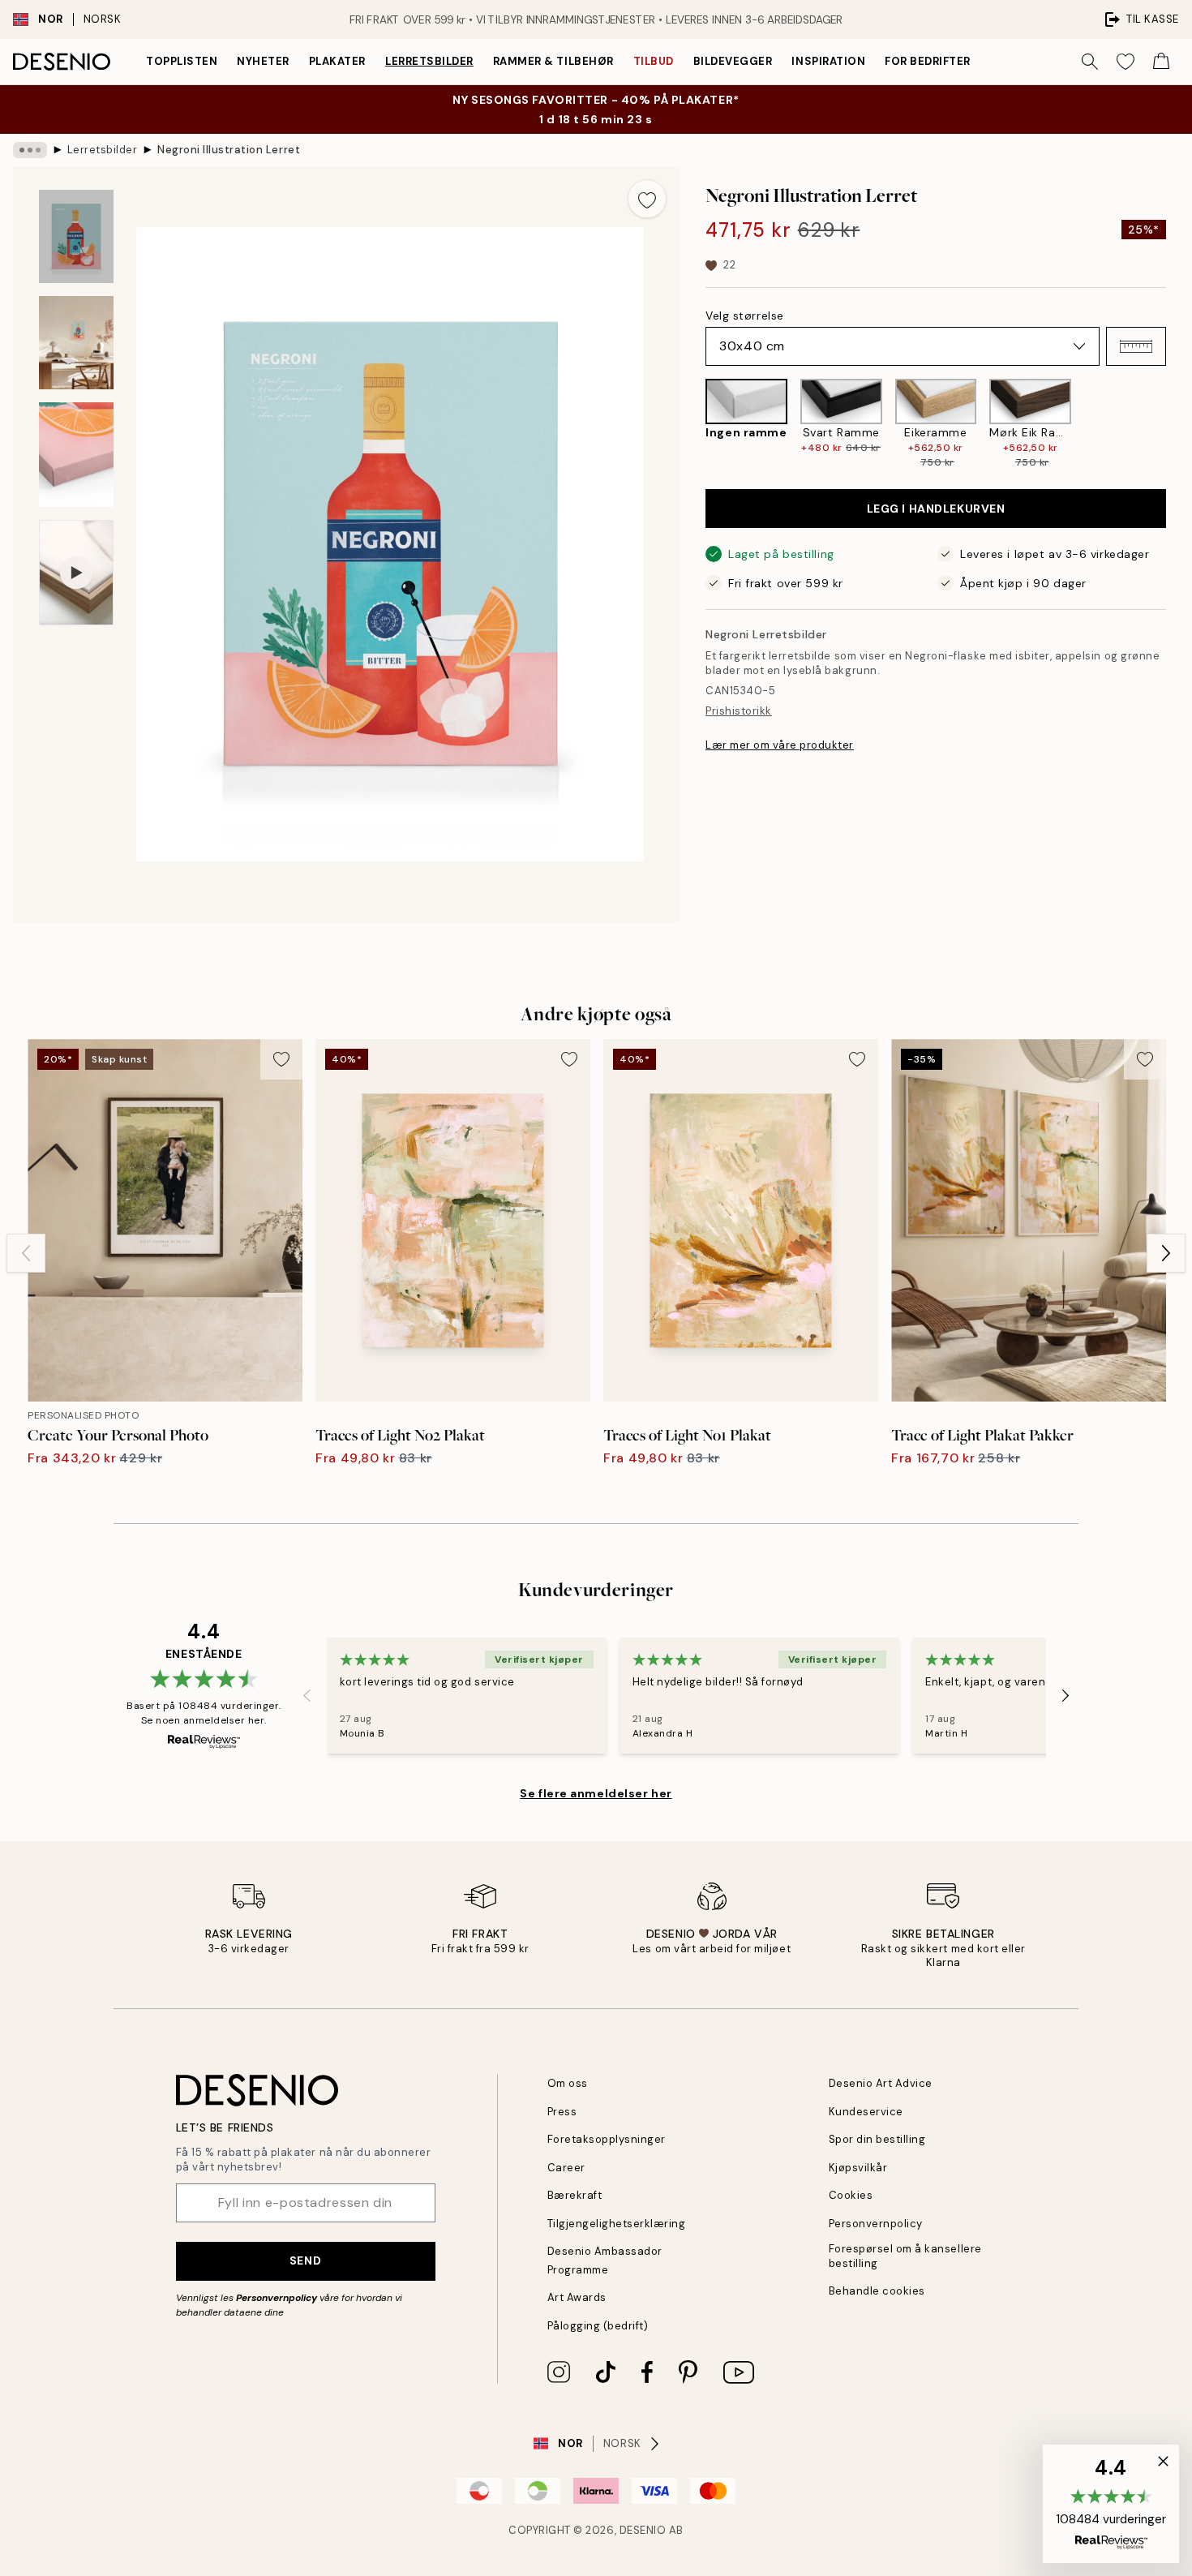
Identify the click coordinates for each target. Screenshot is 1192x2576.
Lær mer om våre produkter (780, 745)
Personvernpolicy (277, 2298)
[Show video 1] (76, 573)
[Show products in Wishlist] (1126, 62)
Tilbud (654, 61)
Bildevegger (733, 61)
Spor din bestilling (877, 2139)
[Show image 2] (76, 343)
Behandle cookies (877, 2291)
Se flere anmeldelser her (596, 1793)
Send (305, 2260)
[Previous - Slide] (692, 424)
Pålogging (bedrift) (598, 2326)
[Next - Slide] (1179, 424)
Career (566, 2168)
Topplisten (182, 61)
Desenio (643, 2530)
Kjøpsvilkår (858, 2168)
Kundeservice (866, 2112)
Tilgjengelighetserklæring (617, 2224)
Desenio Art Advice (881, 2083)
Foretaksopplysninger (607, 2139)
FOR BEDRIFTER (928, 61)
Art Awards (577, 2297)
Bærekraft (575, 2195)
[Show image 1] (76, 236)
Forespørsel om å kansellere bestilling (905, 2256)
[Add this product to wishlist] (647, 199)
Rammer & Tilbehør (553, 61)
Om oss (568, 2083)
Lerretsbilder (429, 61)
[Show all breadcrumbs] (30, 150)
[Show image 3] (76, 455)
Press (562, 2112)
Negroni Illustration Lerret (229, 150)
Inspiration (828, 61)
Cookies (851, 2195)
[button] (1136, 346)
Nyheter (263, 61)
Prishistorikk (739, 711)
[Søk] (1090, 62)
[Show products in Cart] (1161, 62)
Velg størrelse (745, 316)
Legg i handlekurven (936, 509)
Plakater (337, 61)
